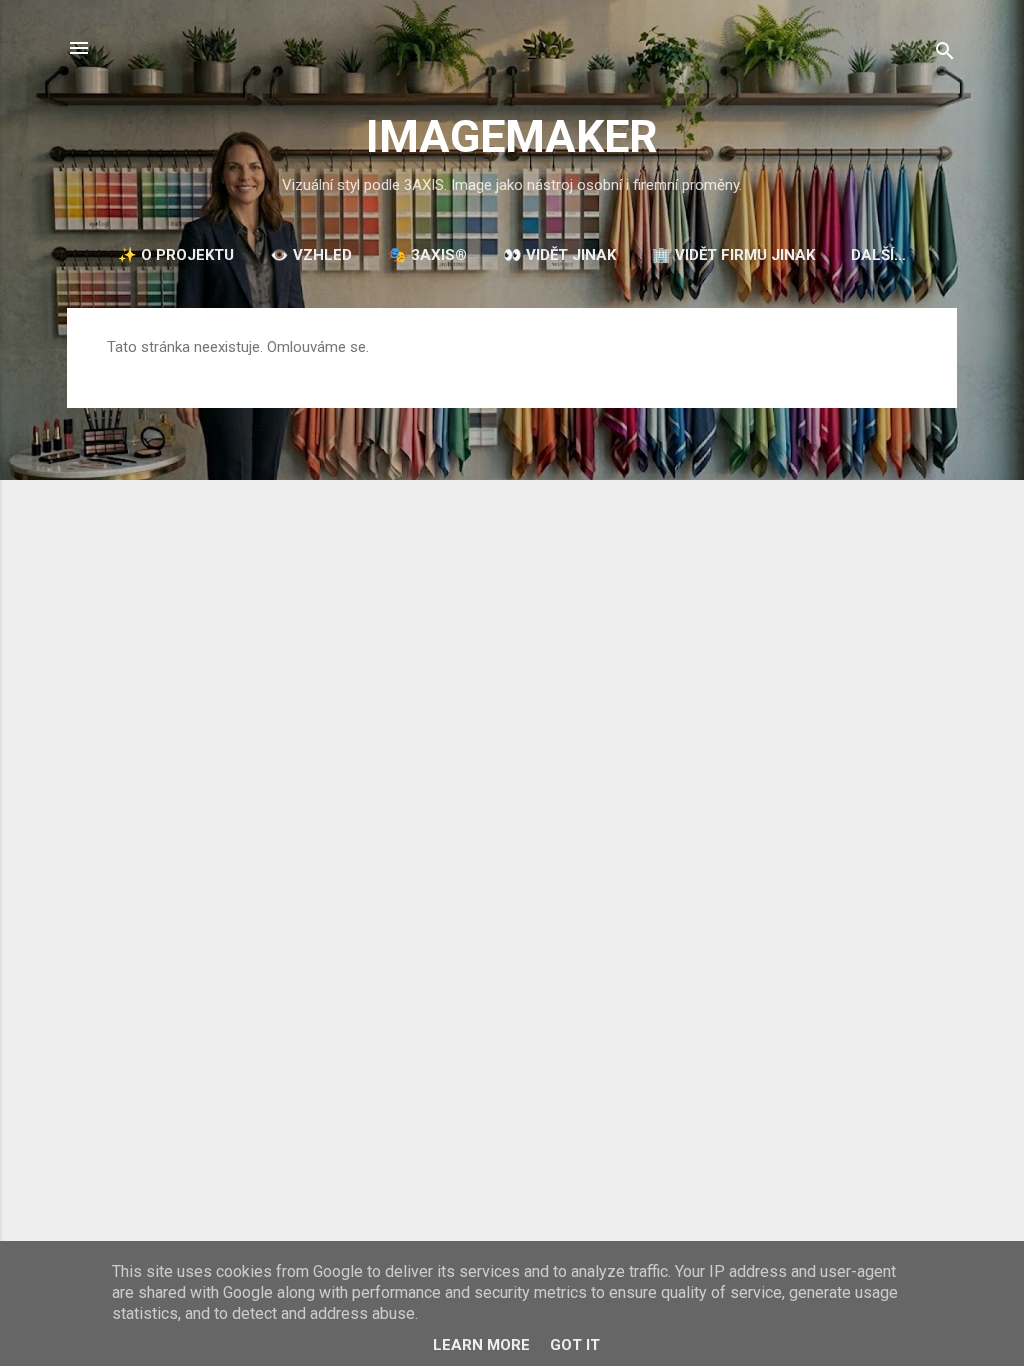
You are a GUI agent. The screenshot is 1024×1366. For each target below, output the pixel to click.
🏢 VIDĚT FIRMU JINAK (733, 255)
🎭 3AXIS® (427, 255)
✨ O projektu (176, 255)
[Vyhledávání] (945, 54)
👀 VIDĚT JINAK (559, 255)
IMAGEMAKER (512, 136)
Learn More (481, 1345)
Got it (575, 1345)
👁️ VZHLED (311, 255)
